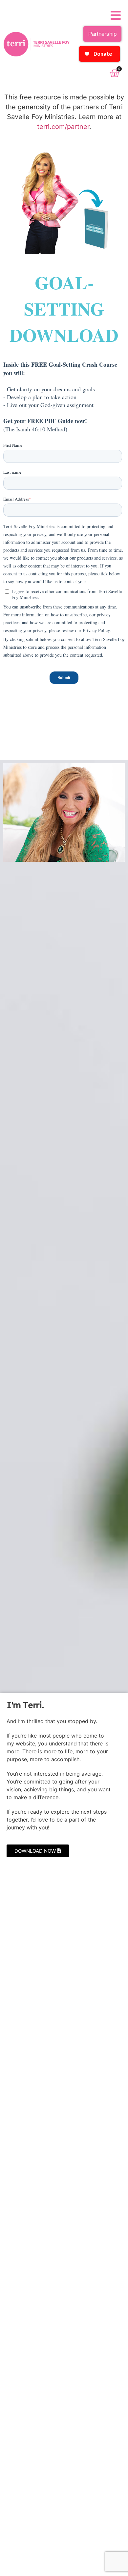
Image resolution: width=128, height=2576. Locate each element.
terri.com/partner (63, 127)
